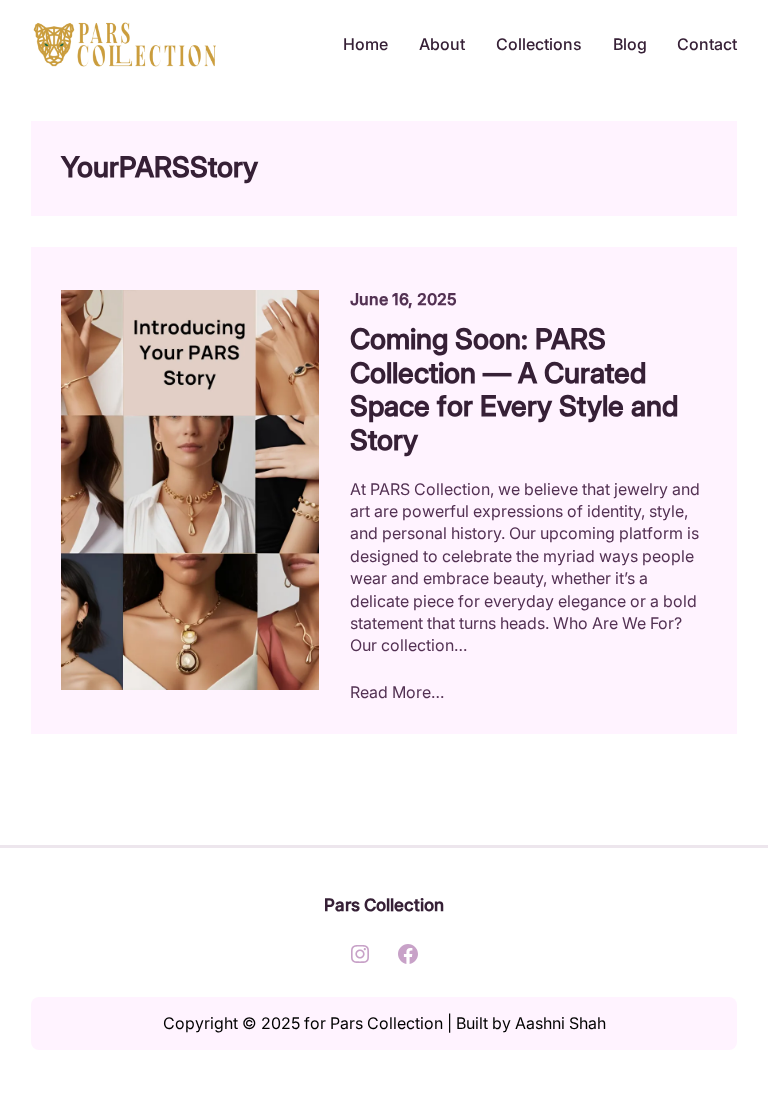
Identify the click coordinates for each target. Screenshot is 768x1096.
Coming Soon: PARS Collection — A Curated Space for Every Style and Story (514, 390)
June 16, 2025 (403, 299)
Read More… (397, 692)
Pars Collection (384, 905)
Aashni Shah (560, 1023)
